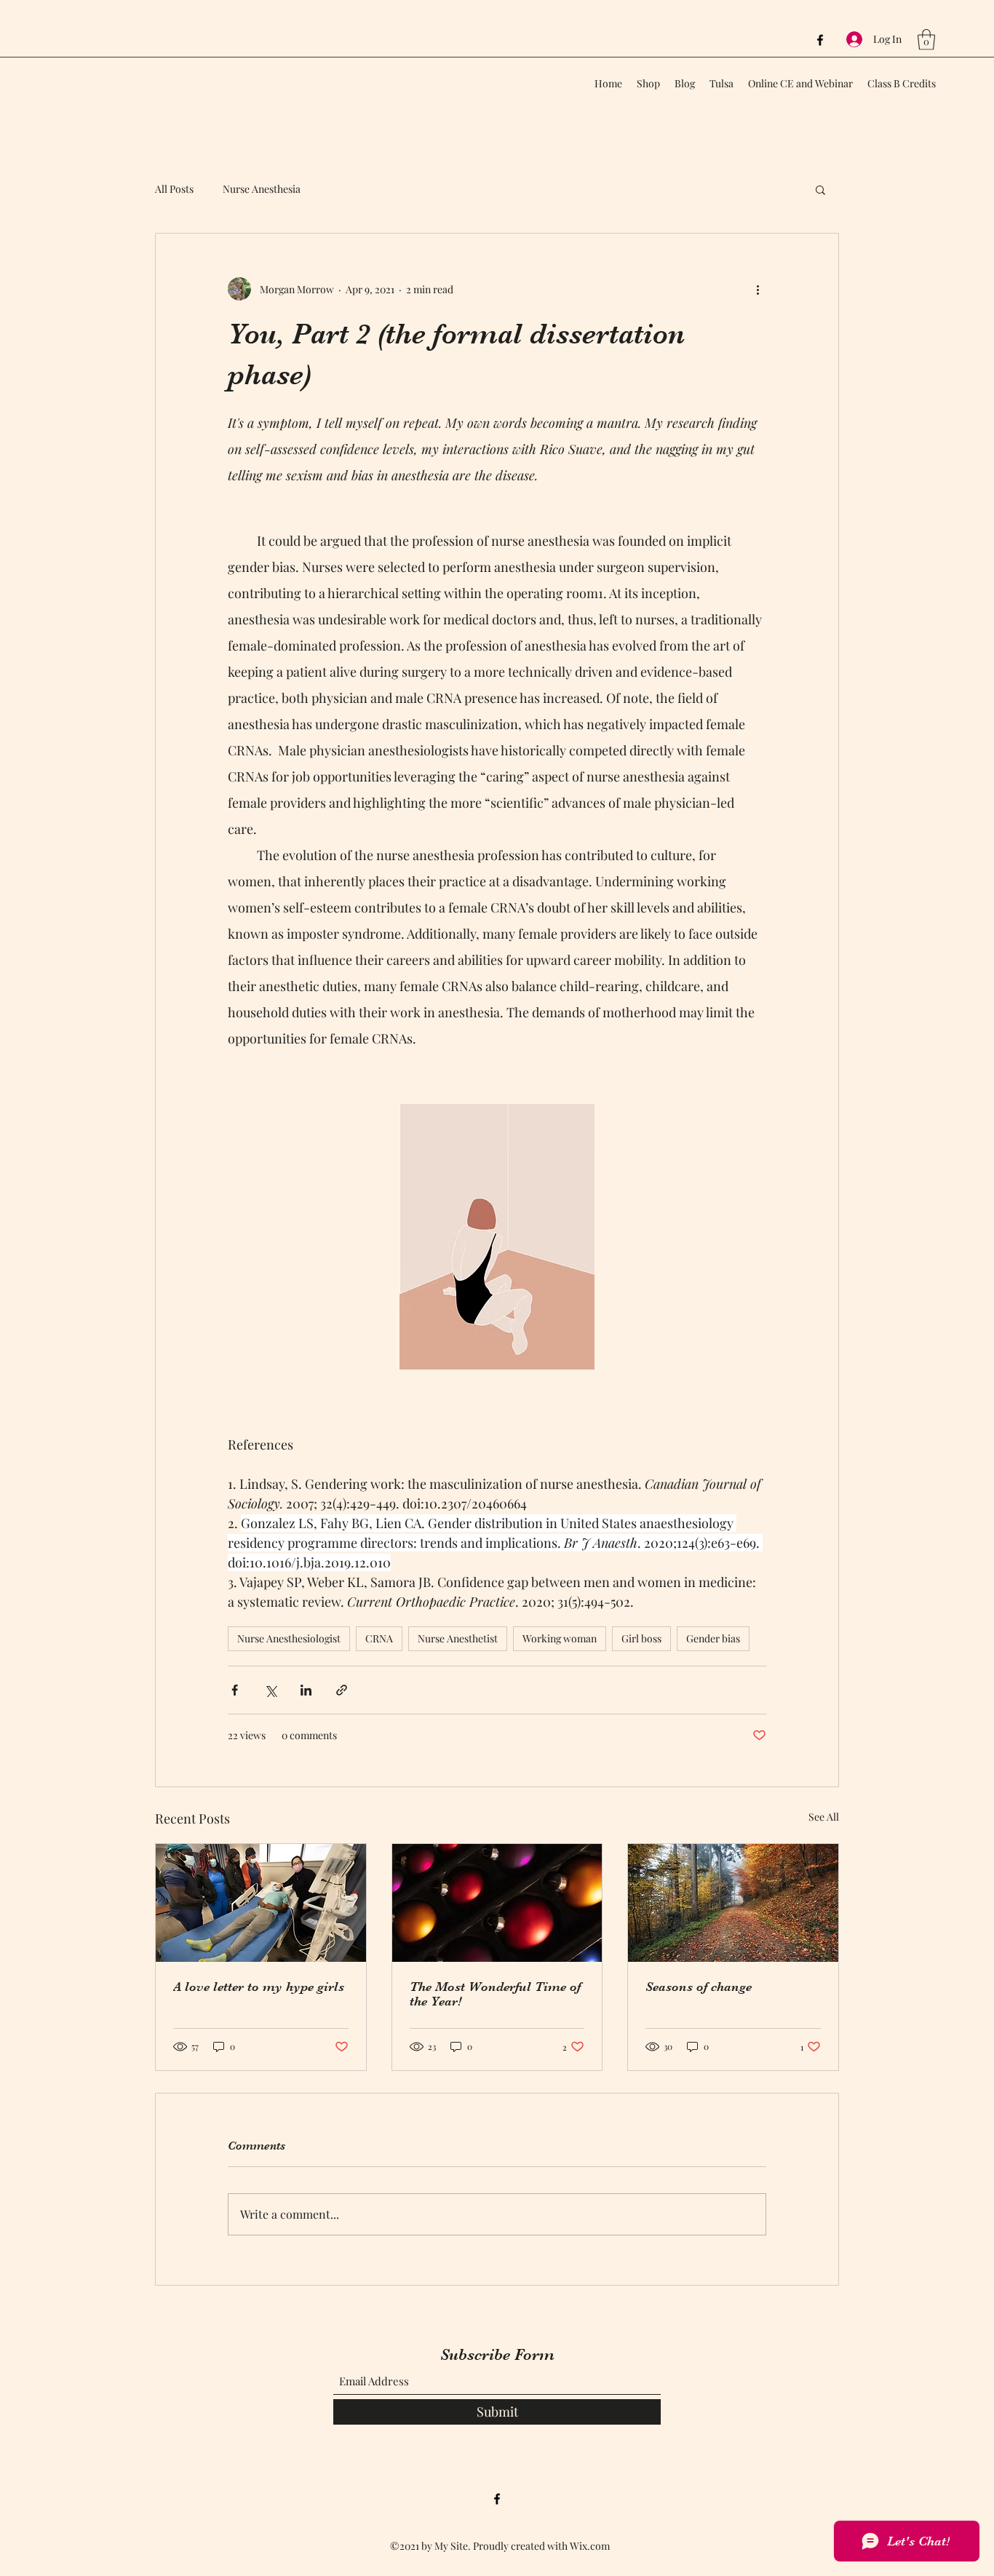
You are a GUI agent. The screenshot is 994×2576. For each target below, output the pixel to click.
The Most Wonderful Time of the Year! (495, 1994)
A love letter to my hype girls (259, 1987)
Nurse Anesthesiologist (289, 1638)
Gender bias (713, 1638)
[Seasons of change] (733, 1903)
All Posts (174, 189)
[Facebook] (820, 40)
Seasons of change (699, 1987)
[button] (926, 40)
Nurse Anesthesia (262, 189)
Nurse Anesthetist (458, 1638)
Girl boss (641, 1638)
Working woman (560, 1638)
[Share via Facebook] (235, 1690)
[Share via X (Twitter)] (270, 1690)
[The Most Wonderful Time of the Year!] (497, 1903)
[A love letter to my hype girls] (261, 1903)
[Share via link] (342, 1690)
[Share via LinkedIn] (306, 1690)
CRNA (379, 1638)
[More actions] (758, 289)
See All (824, 1817)
